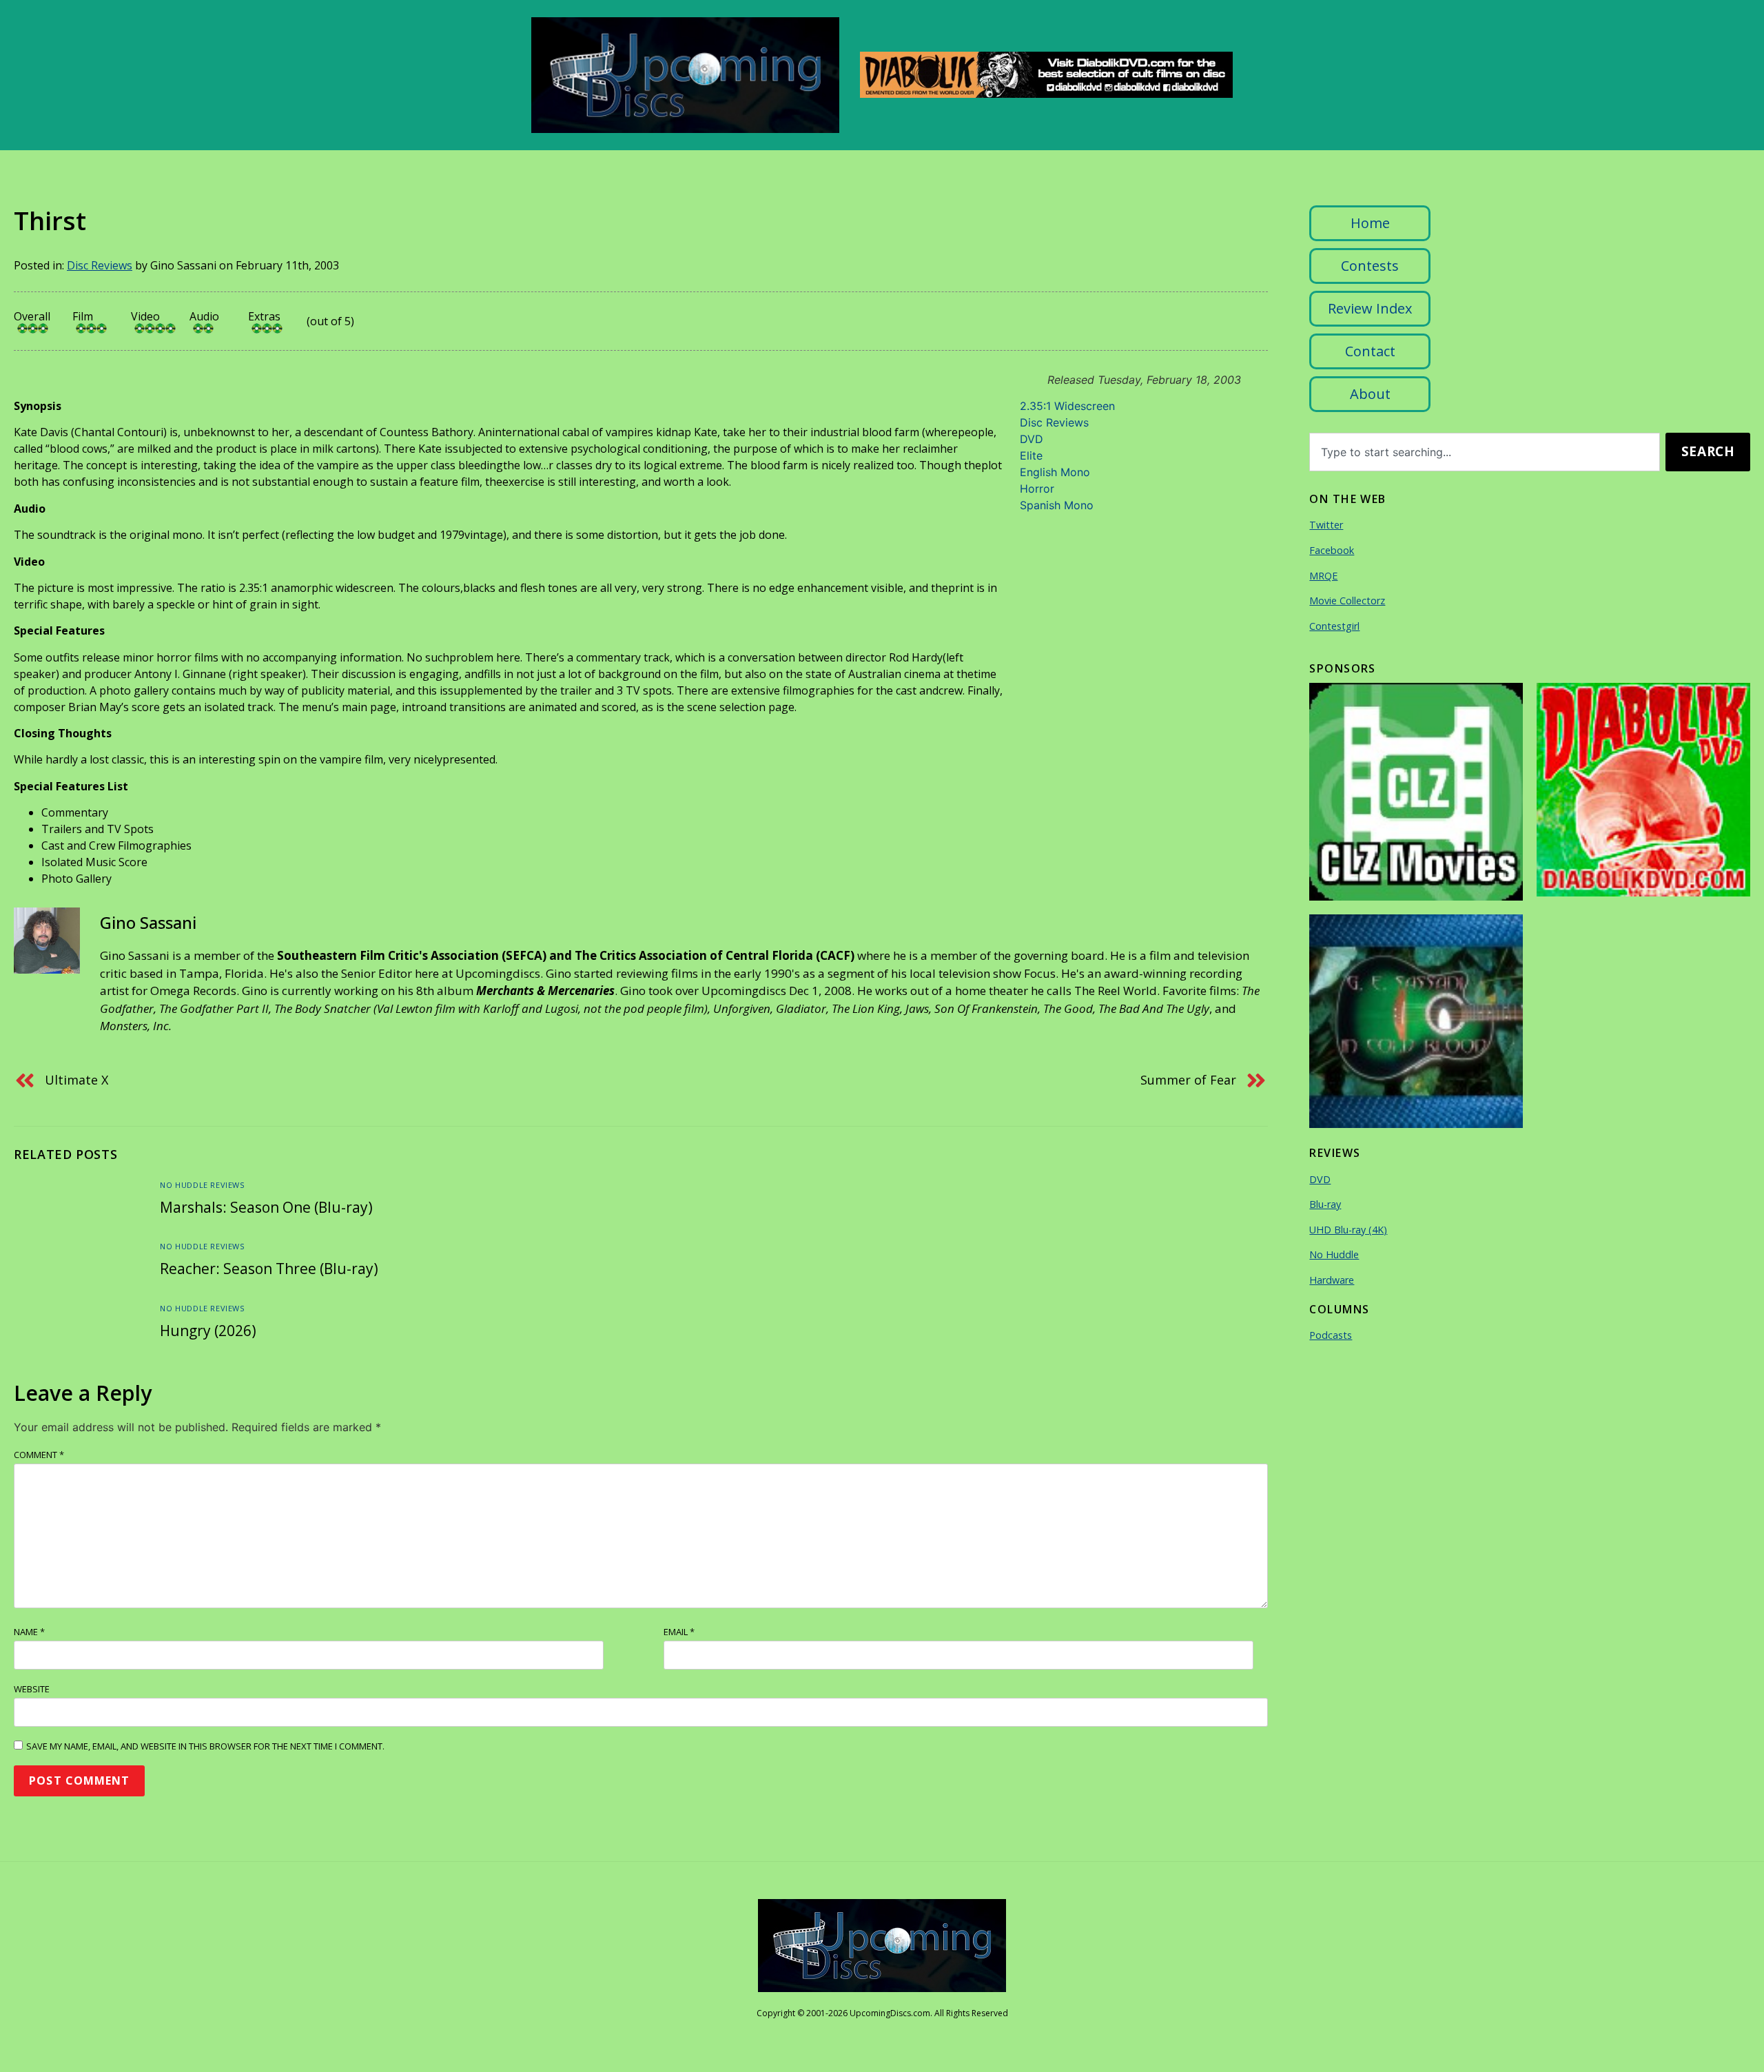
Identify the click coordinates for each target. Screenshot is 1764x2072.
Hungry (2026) (208, 1331)
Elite (1031, 455)
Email (679, 1632)
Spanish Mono (1057, 505)
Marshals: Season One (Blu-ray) (266, 1207)
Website (32, 1689)
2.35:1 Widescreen (1067, 406)
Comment (39, 1455)
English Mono (1055, 472)
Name (29, 1632)
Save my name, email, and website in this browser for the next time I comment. (205, 1746)
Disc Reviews (100, 265)
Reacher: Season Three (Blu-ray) (269, 1269)
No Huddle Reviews (202, 1185)
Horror (1037, 489)
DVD (1032, 439)
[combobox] (1485, 452)
